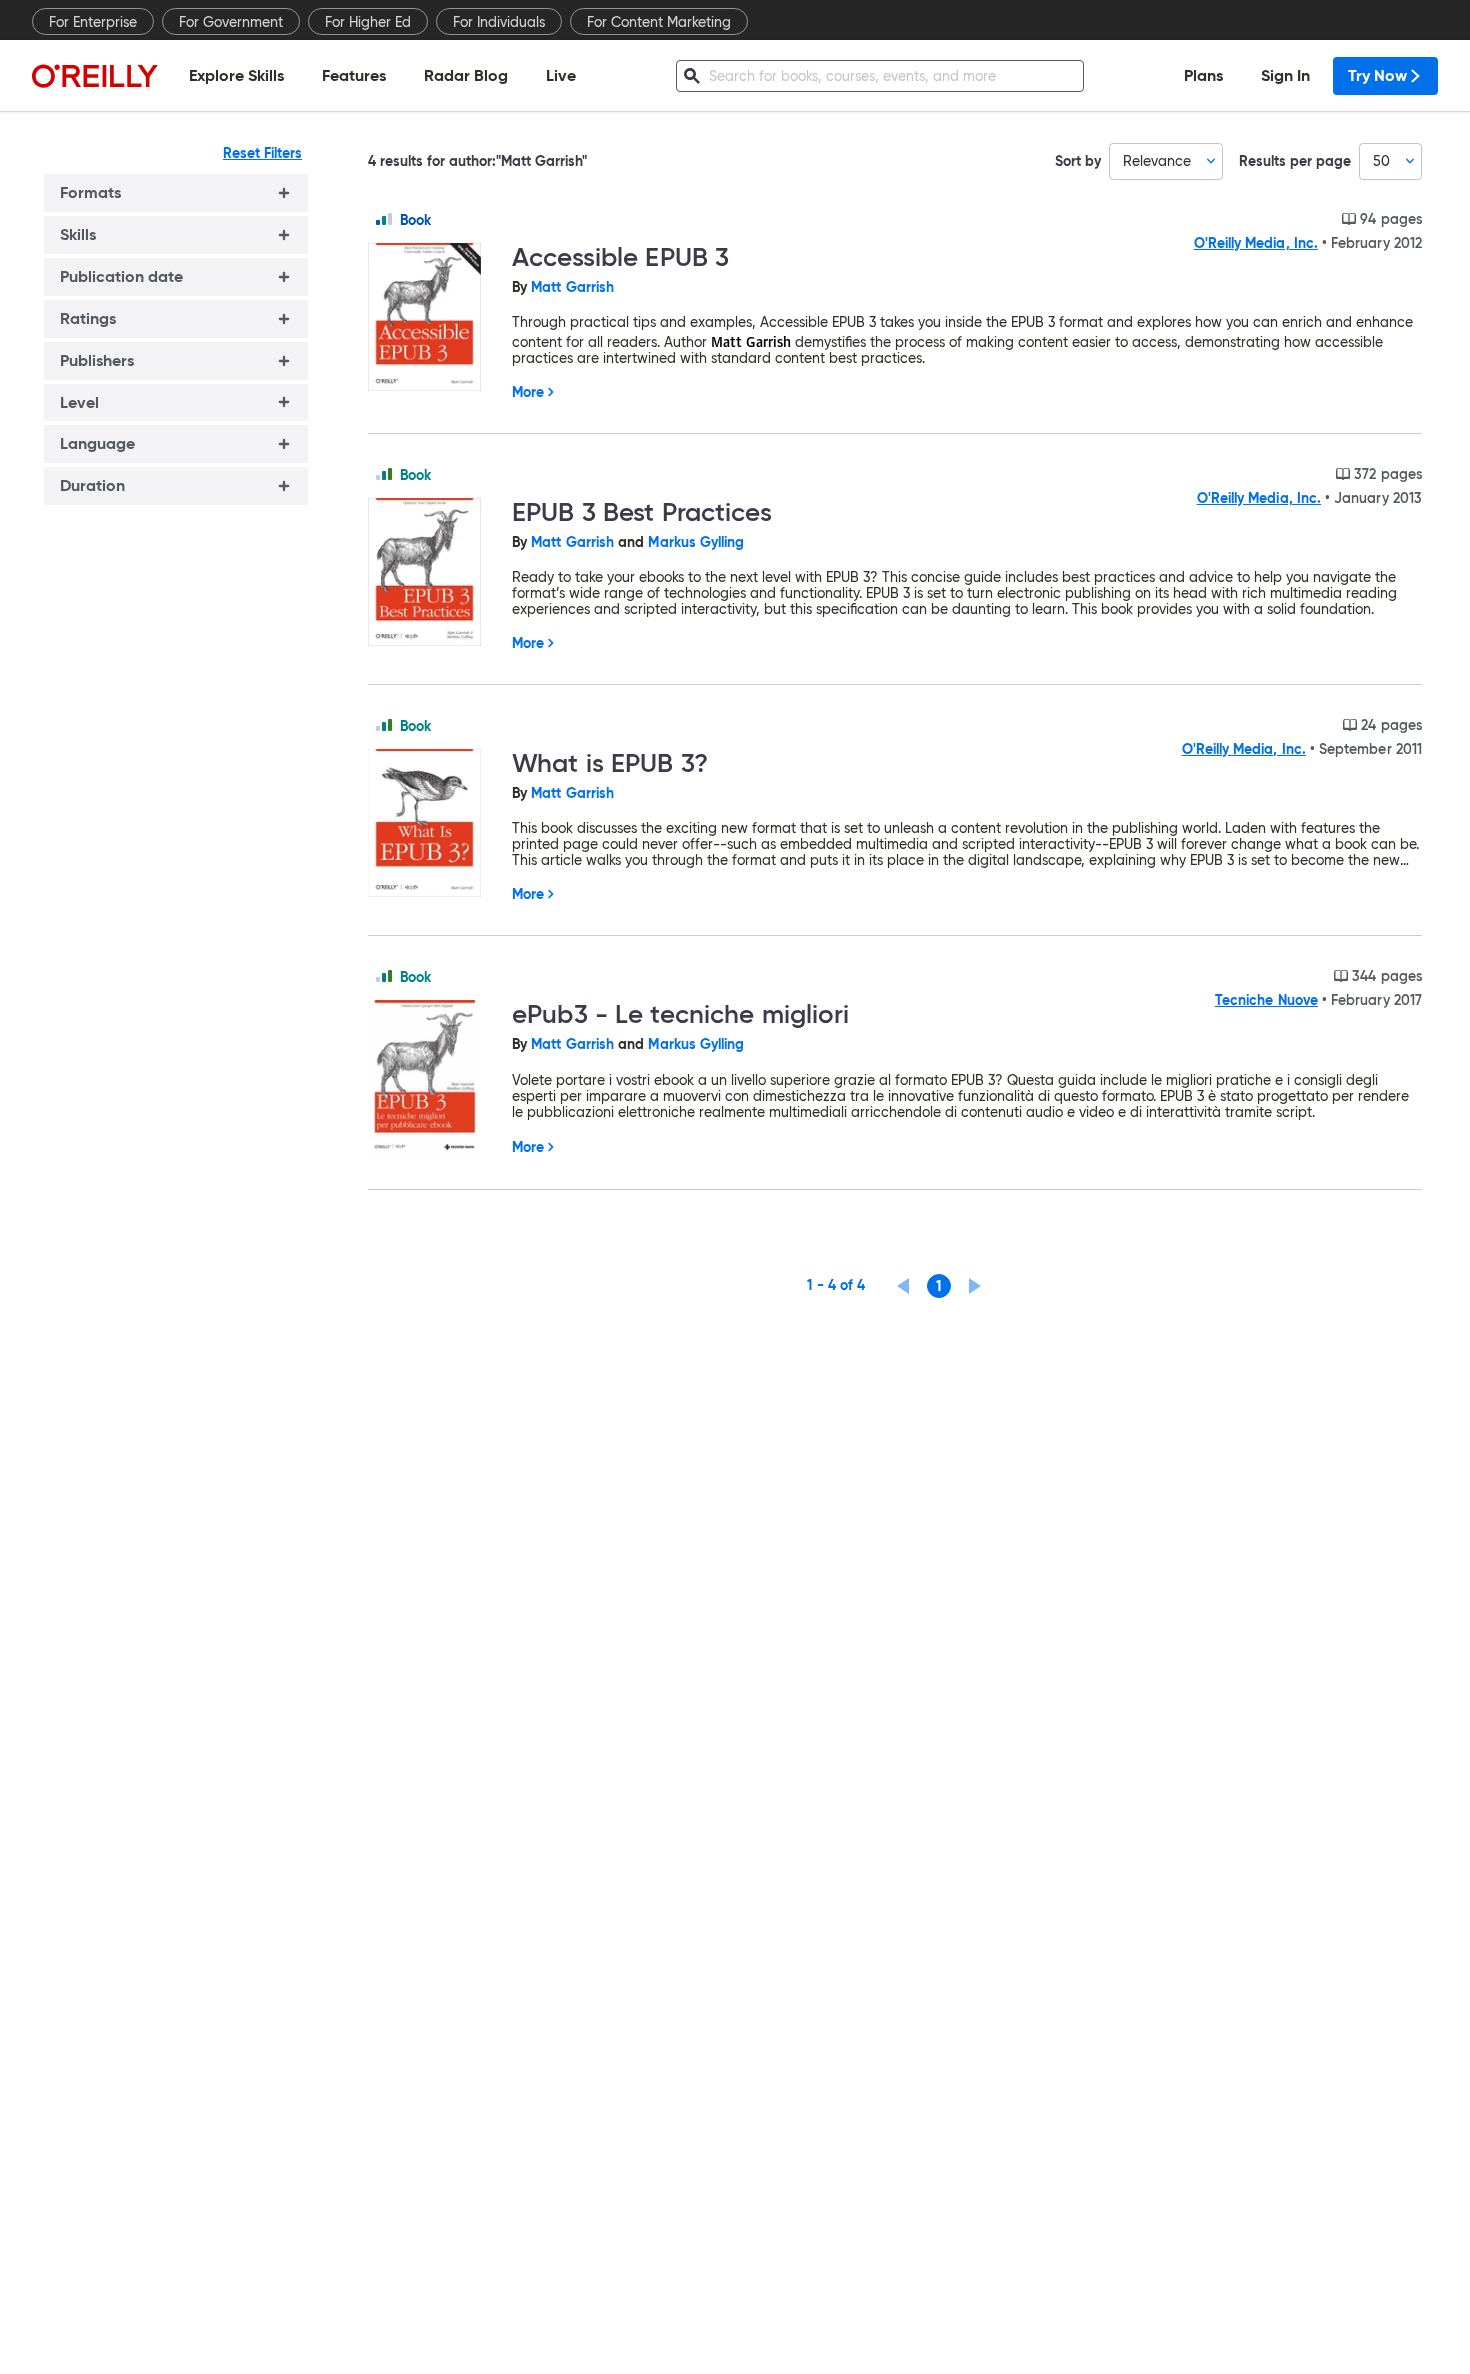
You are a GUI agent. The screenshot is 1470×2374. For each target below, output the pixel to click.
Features (354, 75)
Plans (1203, 75)
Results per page (1295, 161)
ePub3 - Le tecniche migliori (681, 1014)
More (528, 392)
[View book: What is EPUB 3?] (432, 824)
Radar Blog (466, 75)
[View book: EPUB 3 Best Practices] (432, 573)
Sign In (1285, 75)
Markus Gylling (696, 542)
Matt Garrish (572, 287)
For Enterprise (93, 22)
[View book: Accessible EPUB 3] (432, 318)
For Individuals (499, 22)
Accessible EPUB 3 (620, 257)
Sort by (1078, 161)
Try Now (1377, 75)
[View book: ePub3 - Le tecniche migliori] (432, 1079)
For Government (231, 22)
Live (561, 75)
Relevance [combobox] (1157, 161)
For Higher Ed (368, 22)
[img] (384, 219)
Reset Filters (262, 153)
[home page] (95, 75)
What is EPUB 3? (610, 763)
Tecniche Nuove (1266, 1000)
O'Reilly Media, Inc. (1256, 243)
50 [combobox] (1381, 161)
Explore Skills (236, 75)
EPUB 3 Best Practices (642, 512)
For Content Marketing (659, 22)
